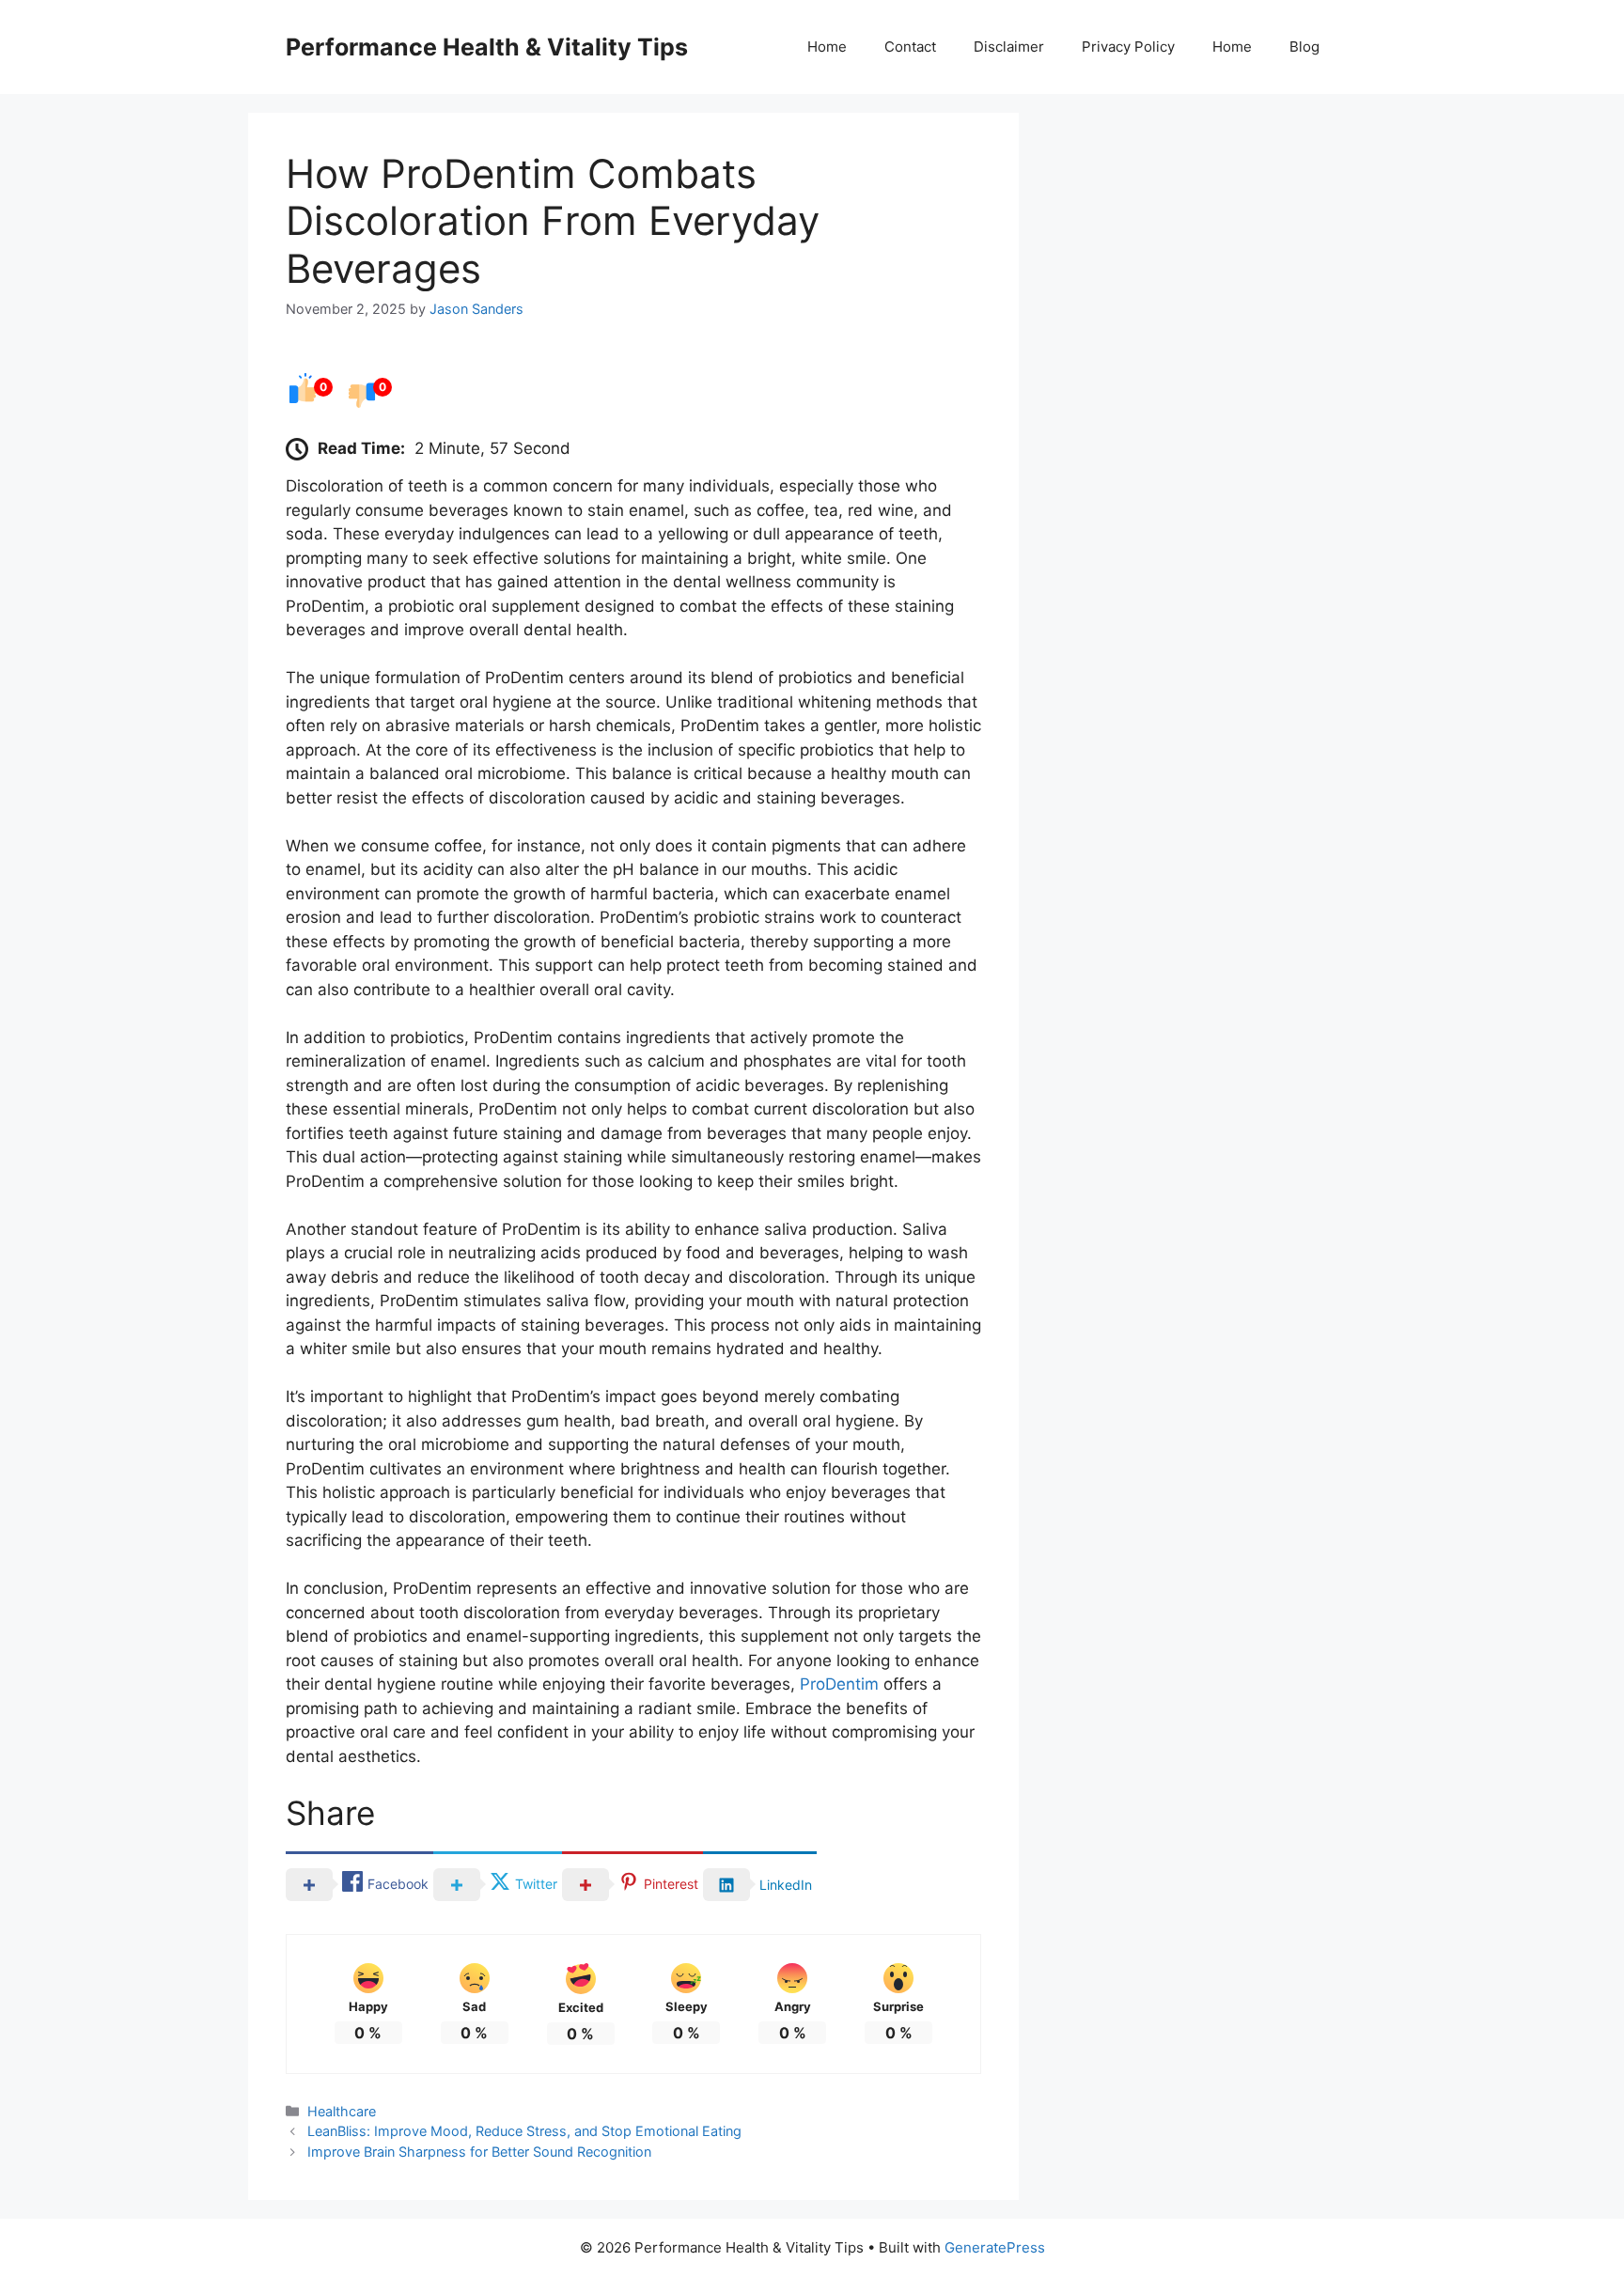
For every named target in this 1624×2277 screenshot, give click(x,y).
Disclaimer (1009, 47)
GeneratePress (995, 2247)
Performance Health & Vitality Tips (487, 47)
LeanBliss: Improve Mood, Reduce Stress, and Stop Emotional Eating (524, 2131)
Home (827, 47)
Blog (1304, 47)
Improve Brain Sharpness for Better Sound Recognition (479, 2152)
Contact (910, 47)
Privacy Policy (1128, 47)
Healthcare (342, 2111)
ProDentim (839, 1684)
